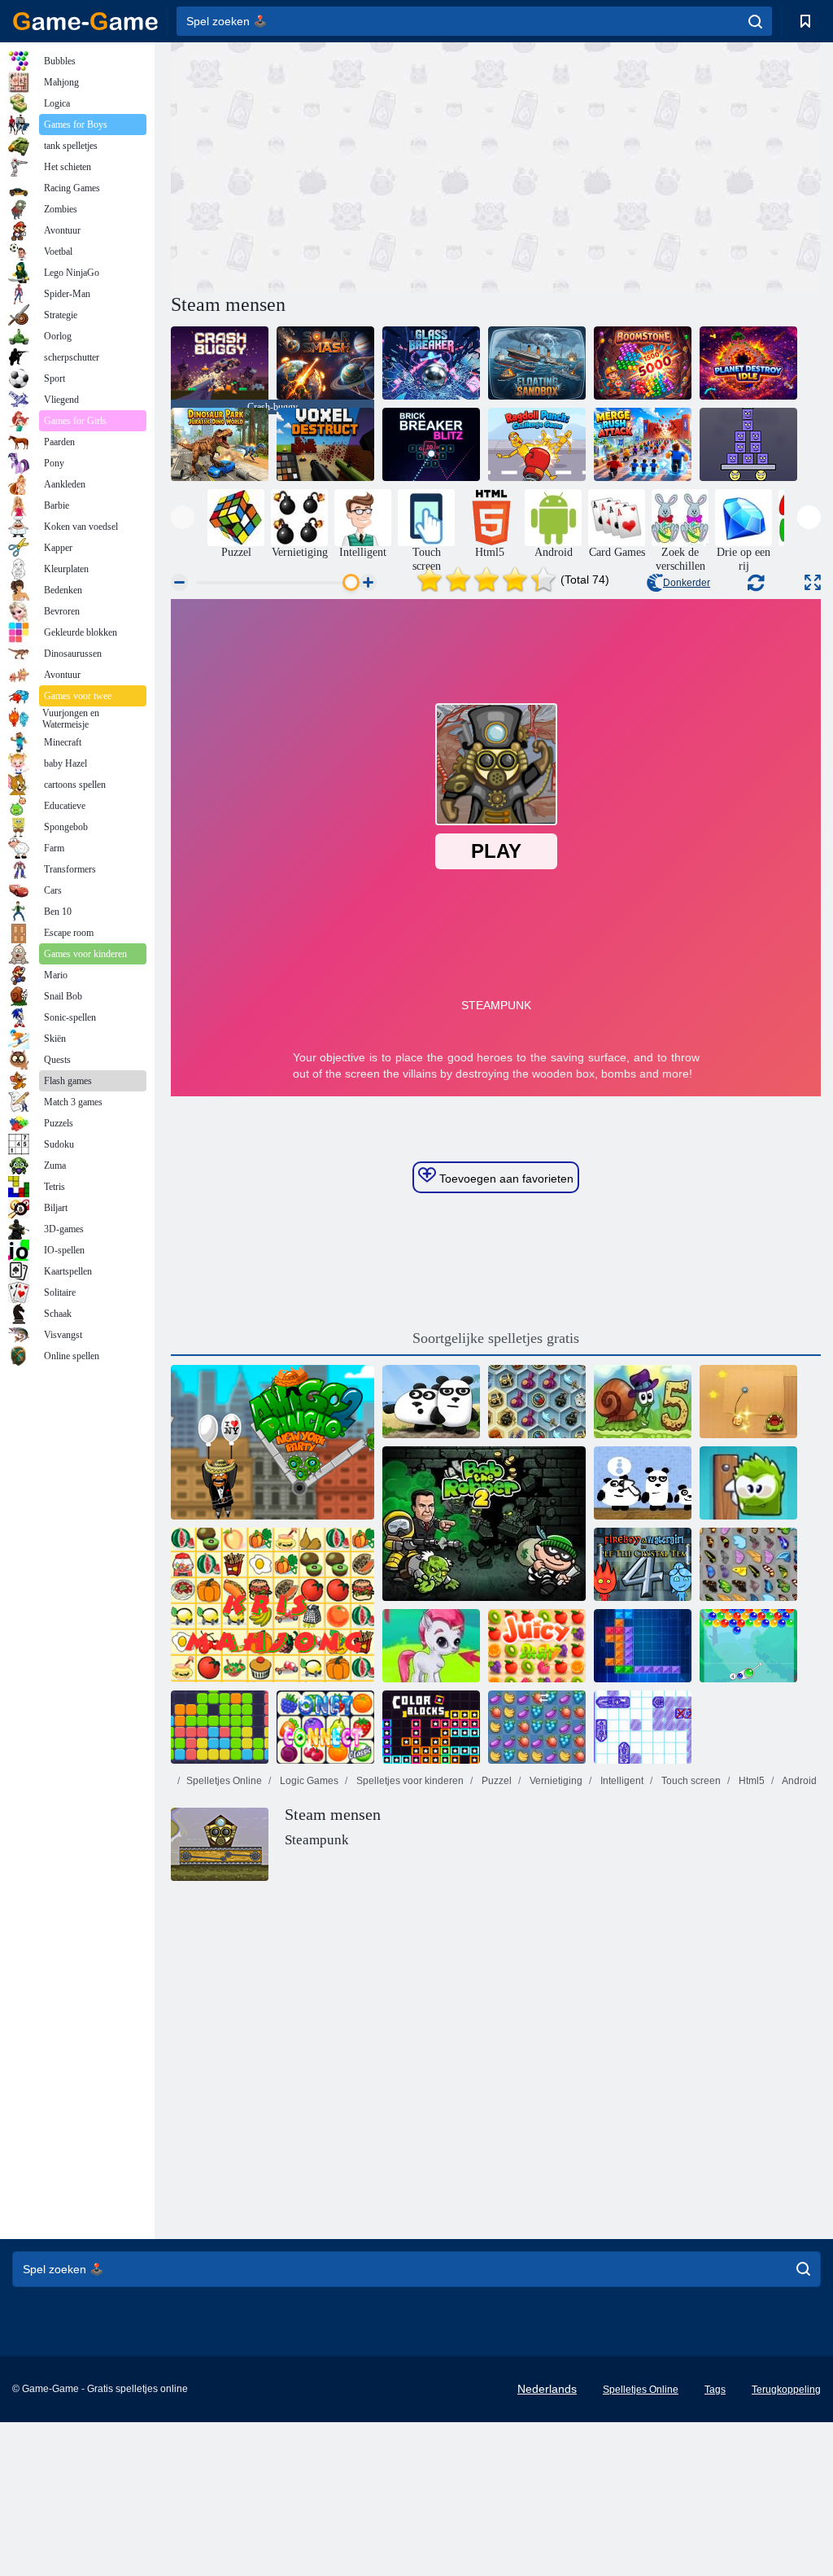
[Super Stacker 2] (748, 444)
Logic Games (308, 1781)
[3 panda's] (431, 1402)
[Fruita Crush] (537, 1727)
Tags (715, 2390)
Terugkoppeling (786, 2390)
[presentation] (183, 517)
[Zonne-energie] (325, 363)
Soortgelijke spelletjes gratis (496, 1338)
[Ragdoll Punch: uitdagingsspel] (537, 444)
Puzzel (495, 1781)
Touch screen (690, 1781)
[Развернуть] (813, 582)
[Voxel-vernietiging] (325, 444)
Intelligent (621, 1781)
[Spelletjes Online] (85, 21)
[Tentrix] (643, 1646)
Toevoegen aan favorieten (505, 1179)
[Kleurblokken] (431, 1727)
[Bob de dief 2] (484, 1524)
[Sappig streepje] (537, 1646)
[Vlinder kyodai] (748, 1564)
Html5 (750, 1781)
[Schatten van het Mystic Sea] (537, 1402)
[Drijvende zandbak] (537, 363)
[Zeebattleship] (643, 1727)
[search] (755, 21)
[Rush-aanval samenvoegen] (643, 444)
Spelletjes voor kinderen (409, 1781)
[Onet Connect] (325, 1727)
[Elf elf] (220, 1727)
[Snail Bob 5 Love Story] (643, 1402)
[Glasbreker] (431, 363)
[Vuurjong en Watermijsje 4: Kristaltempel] (643, 1564)
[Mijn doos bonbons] (748, 1483)
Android (798, 1781)
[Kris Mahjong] (273, 1605)
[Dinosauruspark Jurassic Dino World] (220, 444)
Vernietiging (555, 1781)
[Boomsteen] (643, 363)
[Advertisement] (334, 165)
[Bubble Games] (431, 1646)
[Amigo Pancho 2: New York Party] (273, 1442)
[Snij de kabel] (748, 1402)
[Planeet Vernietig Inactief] (748, 363)
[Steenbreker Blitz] (431, 444)
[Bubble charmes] (748, 1646)
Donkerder (687, 583)
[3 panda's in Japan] (643, 1483)
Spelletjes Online (224, 1781)
